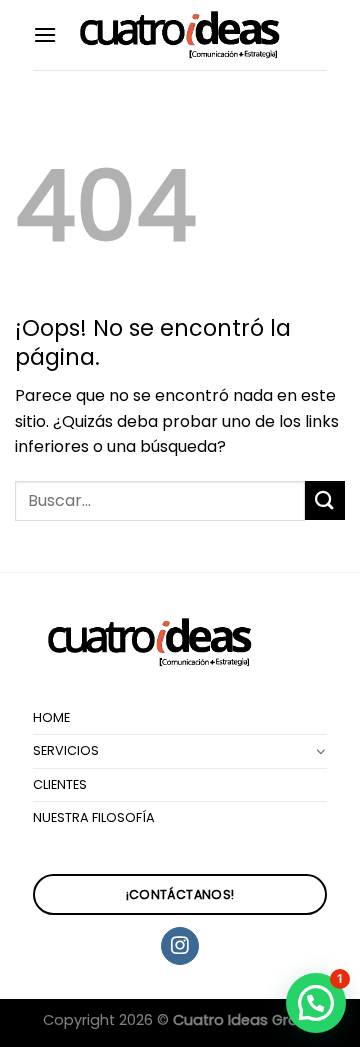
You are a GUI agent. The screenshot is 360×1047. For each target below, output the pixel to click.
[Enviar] (325, 500)
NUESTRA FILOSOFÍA (94, 817)
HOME (51, 717)
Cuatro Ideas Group (245, 1020)
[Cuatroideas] (180, 35)
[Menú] (45, 34)
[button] (316, 1003)
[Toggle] (321, 751)
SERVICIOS (66, 750)
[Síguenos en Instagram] (179, 946)
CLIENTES (60, 784)
